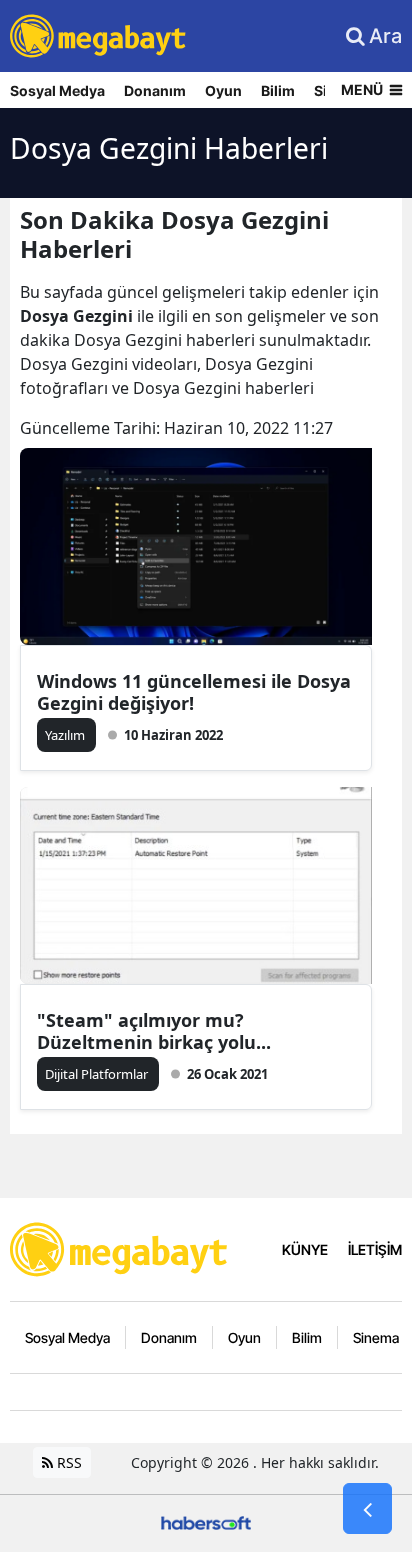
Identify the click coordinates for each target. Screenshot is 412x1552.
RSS (67, 1462)
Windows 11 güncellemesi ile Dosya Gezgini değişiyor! (194, 692)
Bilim (278, 90)
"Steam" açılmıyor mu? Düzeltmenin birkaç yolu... (154, 1031)
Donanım (155, 90)
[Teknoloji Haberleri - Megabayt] (120, 1247)
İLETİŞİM (375, 1249)
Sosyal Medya (57, 90)
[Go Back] (367, 1509)
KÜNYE (305, 1249)
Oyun (223, 90)
